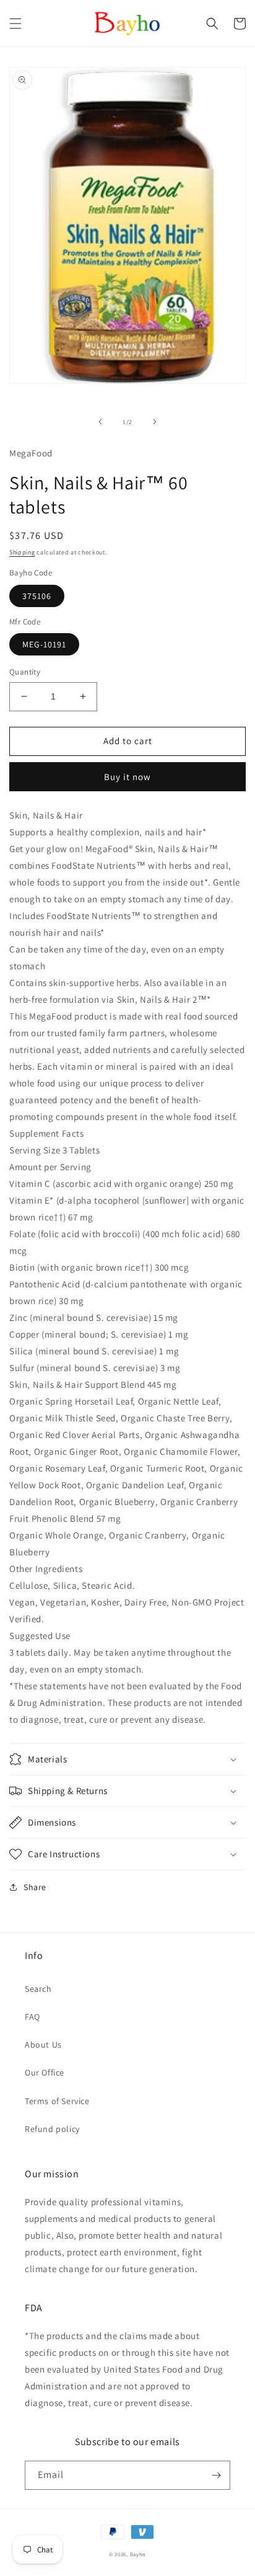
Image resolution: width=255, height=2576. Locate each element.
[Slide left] (100, 422)
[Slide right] (155, 422)
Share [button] (35, 1887)
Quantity (25, 672)
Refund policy (52, 2129)
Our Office (45, 2072)
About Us (43, 2045)
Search (38, 1989)
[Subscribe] (216, 2475)
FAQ (32, 2017)
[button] (15, 24)
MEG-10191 (44, 644)
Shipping (22, 552)
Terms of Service (57, 2101)
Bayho (138, 2554)
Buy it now (127, 777)
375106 (37, 596)
